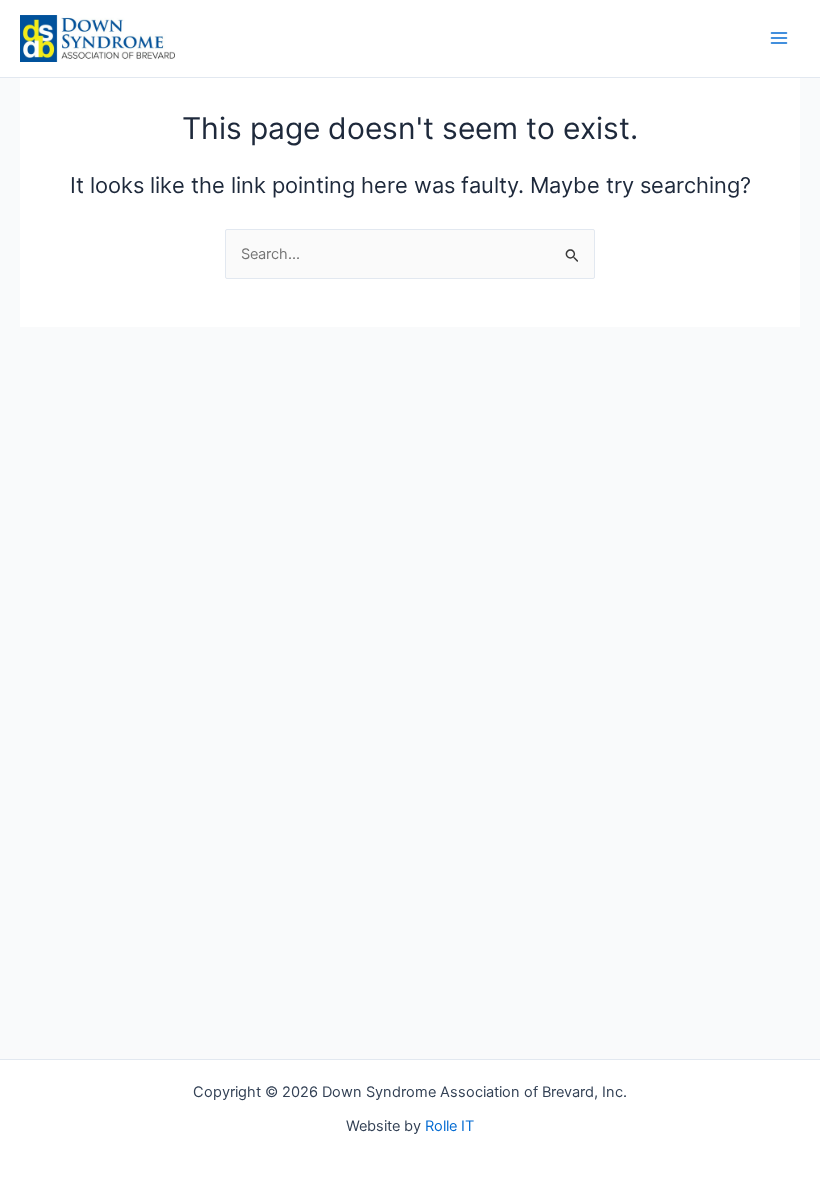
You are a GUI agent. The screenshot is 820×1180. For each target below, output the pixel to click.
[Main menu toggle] (779, 38)
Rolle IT (449, 1126)
